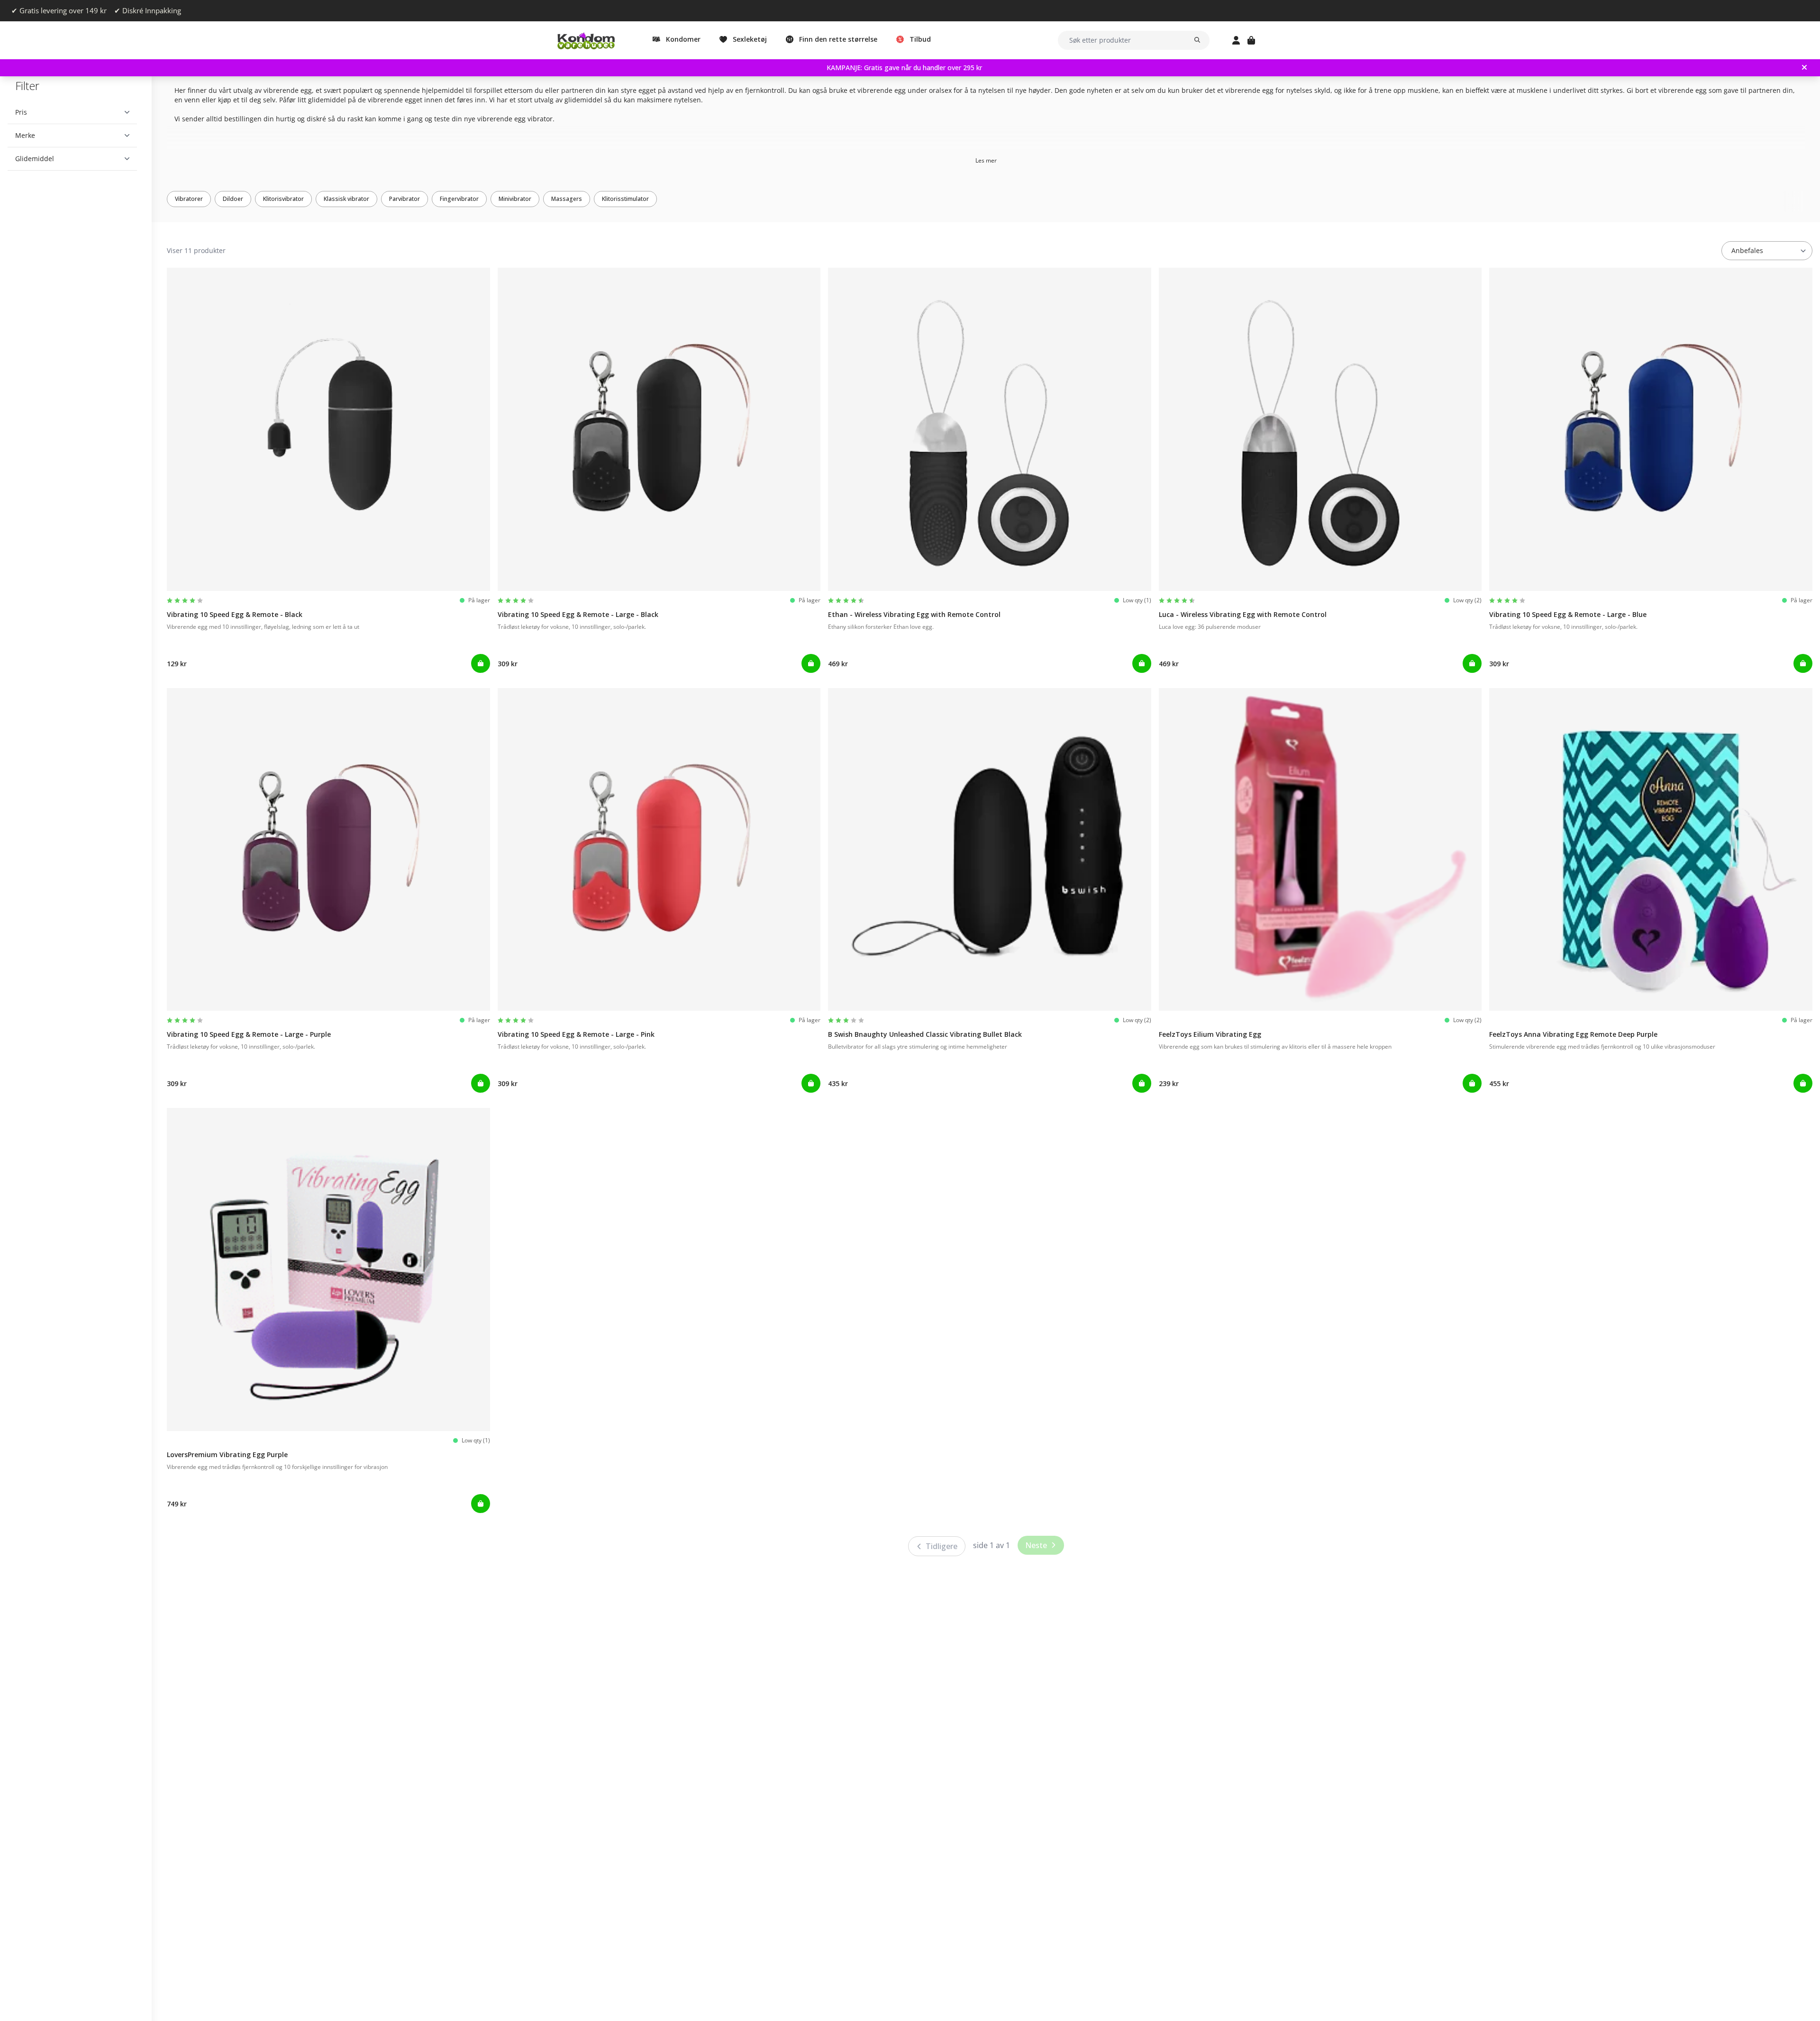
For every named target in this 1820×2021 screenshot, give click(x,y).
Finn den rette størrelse (838, 39)
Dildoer (233, 199)
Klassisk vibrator (346, 199)
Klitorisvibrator (283, 199)
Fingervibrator (459, 199)
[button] (72, 112)
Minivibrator (515, 199)
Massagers (567, 199)
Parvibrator (405, 199)
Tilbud (920, 39)
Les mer (986, 160)
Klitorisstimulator (625, 199)
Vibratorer (189, 199)
